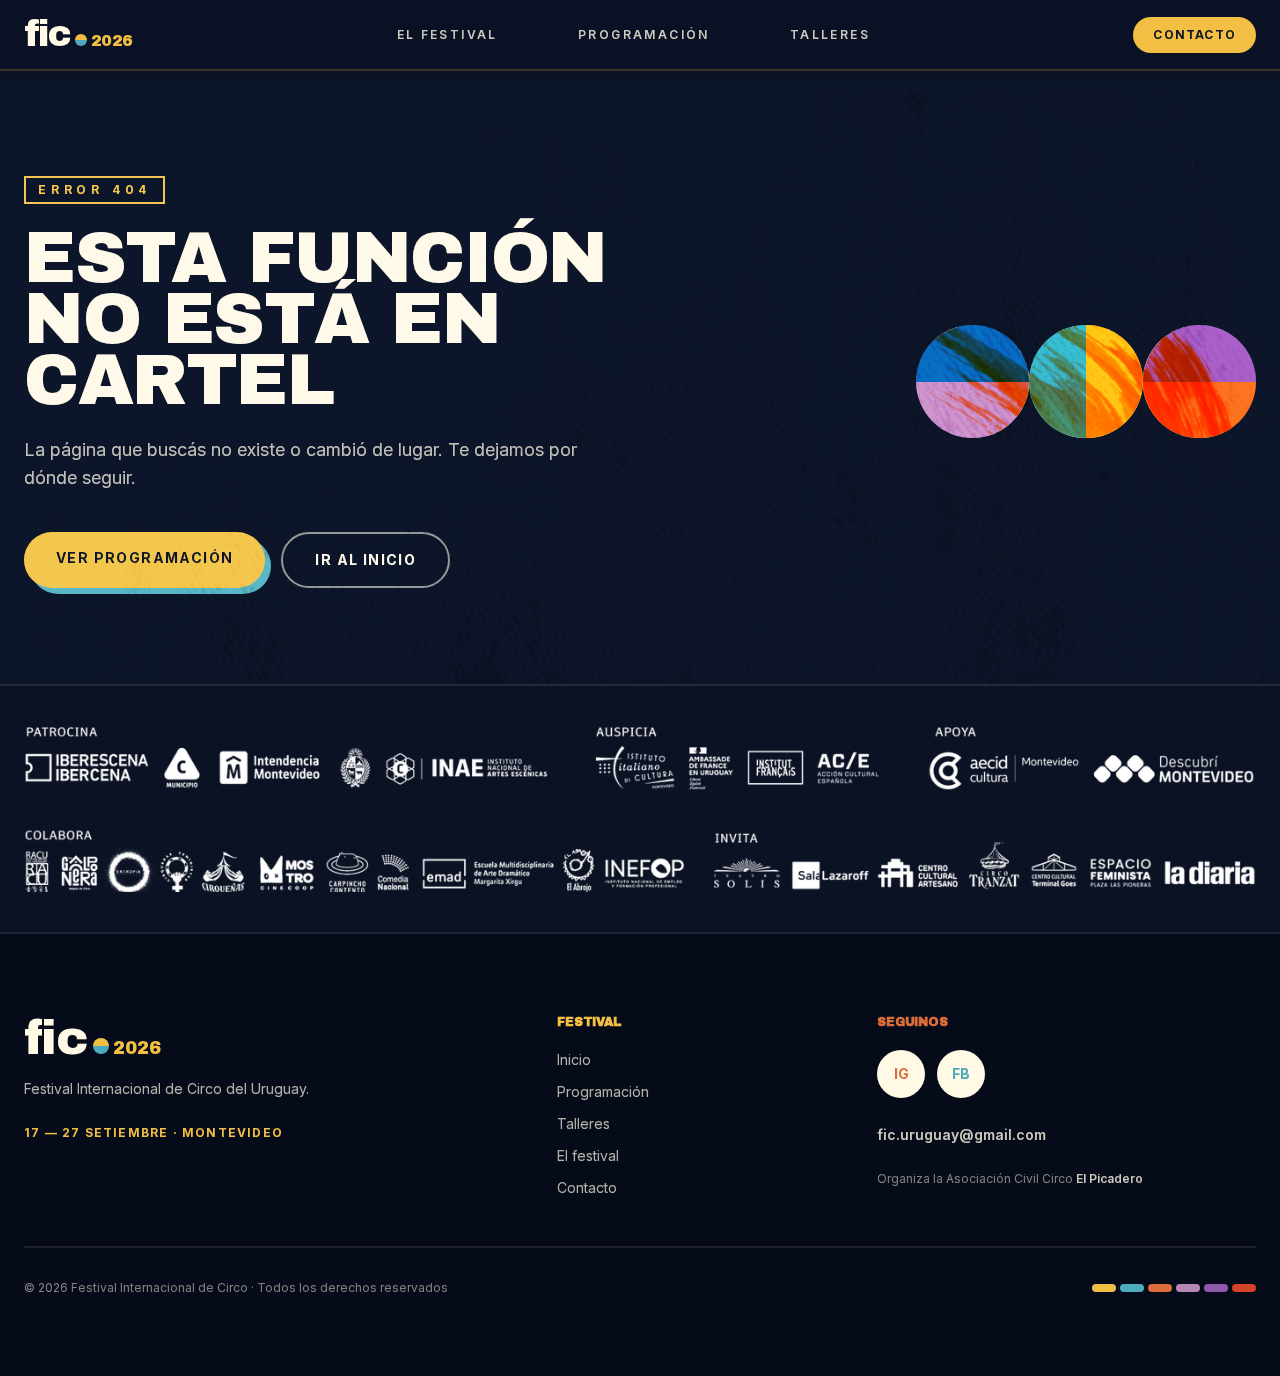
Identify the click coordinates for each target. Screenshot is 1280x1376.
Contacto (1194, 34)
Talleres (830, 34)
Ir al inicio (365, 559)
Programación (644, 34)
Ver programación (144, 557)
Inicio (574, 1059)
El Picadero (1109, 1178)
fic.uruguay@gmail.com (961, 1134)
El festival (447, 34)
